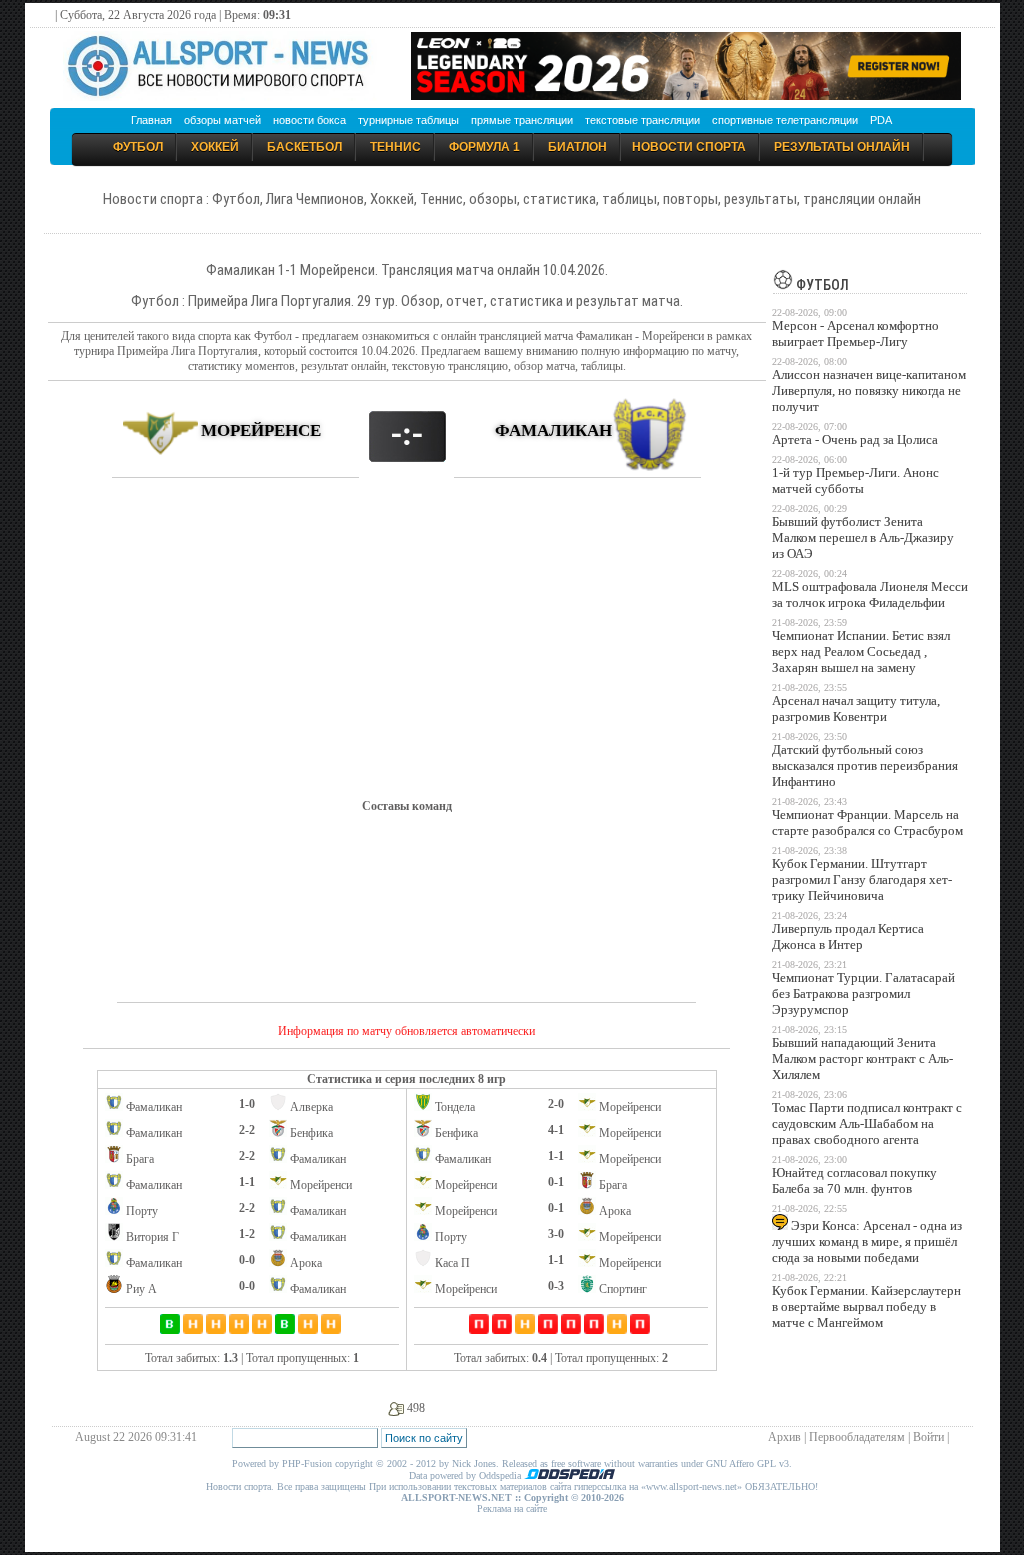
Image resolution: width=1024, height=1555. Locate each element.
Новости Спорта (689, 147)
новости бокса (309, 120)
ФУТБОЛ (821, 285)
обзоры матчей (222, 120)
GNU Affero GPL (741, 1463)
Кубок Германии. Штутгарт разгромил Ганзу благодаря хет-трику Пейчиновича (862, 879)
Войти (928, 1437)
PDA (881, 120)
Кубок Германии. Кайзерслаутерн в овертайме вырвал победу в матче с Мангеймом (866, 1306)
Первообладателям (857, 1437)
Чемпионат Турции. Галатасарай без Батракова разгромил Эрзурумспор (863, 993)
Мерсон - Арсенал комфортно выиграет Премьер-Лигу (855, 333)
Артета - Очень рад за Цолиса (855, 439)
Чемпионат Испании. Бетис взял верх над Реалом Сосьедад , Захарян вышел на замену (861, 651)
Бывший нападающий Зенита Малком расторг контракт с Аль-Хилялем (862, 1058)
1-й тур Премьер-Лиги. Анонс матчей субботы (855, 480)
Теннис (395, 147)
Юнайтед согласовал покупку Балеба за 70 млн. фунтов (854, 1180)
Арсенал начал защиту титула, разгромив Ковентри (856, 708)
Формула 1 (484, 147)
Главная (151, 120)
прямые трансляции (522, 120)
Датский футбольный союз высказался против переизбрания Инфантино (865, 765)
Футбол (138, 147)
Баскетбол (304, 147)
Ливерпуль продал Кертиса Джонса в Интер (848, 936)
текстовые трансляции (642, 120)
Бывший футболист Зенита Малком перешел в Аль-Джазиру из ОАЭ (863, 537)
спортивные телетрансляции (785, 120)
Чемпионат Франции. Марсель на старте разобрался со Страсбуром (867, 822)
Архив (784, 1437)
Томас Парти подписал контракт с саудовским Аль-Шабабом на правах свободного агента (867, 1123)
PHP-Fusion (307, 1463)
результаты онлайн (842, 147)
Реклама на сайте (512, 1508)
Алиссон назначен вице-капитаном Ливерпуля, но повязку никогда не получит (869, 390)
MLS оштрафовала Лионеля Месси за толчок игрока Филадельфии (870, 594)
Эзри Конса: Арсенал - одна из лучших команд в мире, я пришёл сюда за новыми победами (867, 1241)
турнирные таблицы (408, 120)
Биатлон (577, 147)
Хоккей (215, 147)
